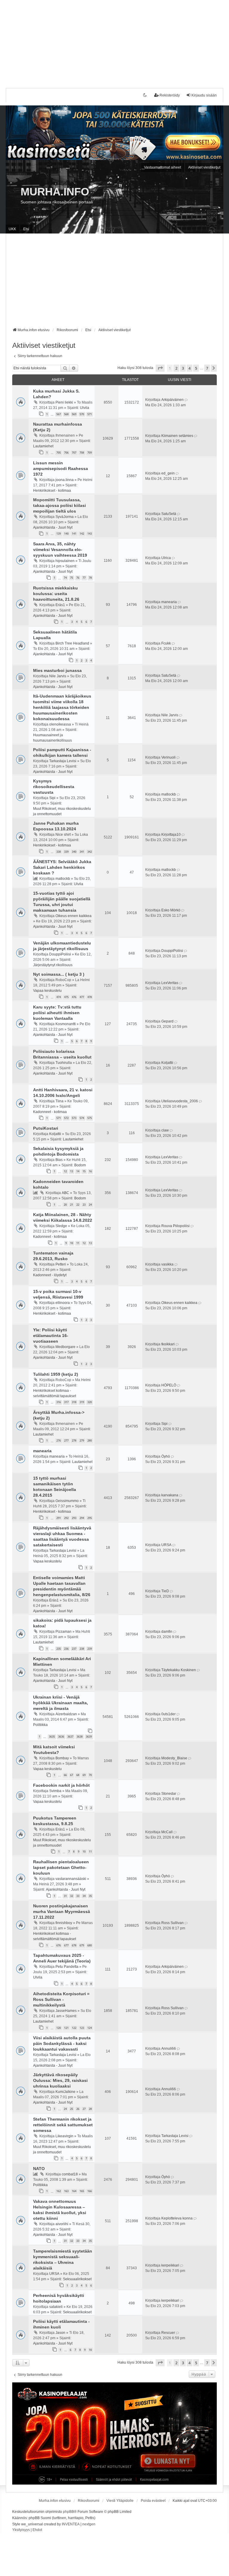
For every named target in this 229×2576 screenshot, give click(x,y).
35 (90, 1896)
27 (84, 2109)
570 (82, 414)
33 (78, 1896)
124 (90, 2028)
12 (65, 1171)
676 (59, 1945)
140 (66, 534)
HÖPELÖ (169, 1385)
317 (66, 1402)
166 (90, 2191)
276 (59, 1440)
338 (59, 852)
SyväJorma (65, 517)
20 (65, 1205)
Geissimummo (67, 1501)
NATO (39, 2169)
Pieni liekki (64, 402)
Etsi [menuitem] (26, 229)
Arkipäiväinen (172, 400)
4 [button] (189, 368)
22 (78, 1205)
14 (78, 1171)
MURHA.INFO (55, 192)
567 (59, 414)
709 (90, 453)
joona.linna (65, 480)
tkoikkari (168, 1344)
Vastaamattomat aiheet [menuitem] (163, 167)
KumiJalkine (65, 2092)
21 (72, 1205)
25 (72, 2109)
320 (90, 1402)
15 (84, 1171)
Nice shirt (63, 835)
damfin (167, 1632)
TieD (165, 1591)
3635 (52, 1737)
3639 (89, 1737)
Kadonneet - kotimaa (50, 1112)
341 (82, 852)
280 (90, 1440)
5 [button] (196, 368)
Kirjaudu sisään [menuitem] (204, 95)
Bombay (62, 1758)
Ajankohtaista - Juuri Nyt (53, 527)
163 (66, 2191)
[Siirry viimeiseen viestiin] (187, 400)
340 (74, 852)
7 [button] (207, 368)
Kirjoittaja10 (171, 835)
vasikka (167, 1264)
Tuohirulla (64, 1063)
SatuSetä (169, 514)
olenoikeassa (60, 724)
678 (74, 1945)
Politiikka (40, 1725)
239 (90, 1649)
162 (59, 2191)
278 (74, 1440)
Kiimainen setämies (177, 436)
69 (84, 1775)
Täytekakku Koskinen (179, 1670)
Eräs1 (60, 605)
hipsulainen (65, 561)
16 (90, 1171)
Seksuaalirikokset (77, 2279)
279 (82, 1440)
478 (90, 997)
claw (165, 1130)
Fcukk (166, 643)
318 (74, 1402)
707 (74, 453)
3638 (80, 1737)
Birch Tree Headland (72, 643)
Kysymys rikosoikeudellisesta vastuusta (54, 787)
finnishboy (64, 1923)
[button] (160, 368)
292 (66, 1518)
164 (74, 2191)
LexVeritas (170, 983)
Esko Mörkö (171, 910)
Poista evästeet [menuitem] (153, 2501)
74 (65, 578)
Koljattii (167, 1063)
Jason (60, 2333)
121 (66, 2028)
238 (82, 1649)
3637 (70, 1737)
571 (90, 414)
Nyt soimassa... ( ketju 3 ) (59, 974)
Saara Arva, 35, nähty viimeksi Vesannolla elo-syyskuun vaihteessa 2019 (60, 550)
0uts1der (168, 1714)
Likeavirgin (64, 2136)
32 (72, 1896)
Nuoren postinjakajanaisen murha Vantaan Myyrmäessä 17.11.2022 (62, 1912)
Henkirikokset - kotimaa (52, 491)
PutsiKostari (46, 1128)
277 (66, 1440)
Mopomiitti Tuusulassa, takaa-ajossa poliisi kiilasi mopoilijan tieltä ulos (59, 505)
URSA (166, 1545)
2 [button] (176, 368)
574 (82, 1118)
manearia (169, 602)
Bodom (80, 1165)
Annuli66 (169, 2049)
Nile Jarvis (58, 676)
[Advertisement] (114, 42)
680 (90, 1945)
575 (90, 1118)
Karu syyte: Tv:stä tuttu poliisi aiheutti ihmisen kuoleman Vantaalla (57, 1013)
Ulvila (85, 408)
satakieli (56, 2307)
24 (90, 1205)
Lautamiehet (43, 446)
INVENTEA (71, 2524)
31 (65, 1896)
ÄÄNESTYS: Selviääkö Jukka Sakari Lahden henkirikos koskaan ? (62, 867)
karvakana (170, 1495)
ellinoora (63, 1303)
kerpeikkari (170, 2265)
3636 (61, 1737)
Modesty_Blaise (174, 1758)
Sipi (52, 798)
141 (74, 534)
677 (66, 1945)
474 (59, 997)
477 (82, 997)
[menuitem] (21, 2530)
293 (74, 1518)
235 (59, 1649)
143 (90, 534)
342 (90, 852)
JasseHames (66, 2011)
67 (72, 1775)
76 (78, 578)
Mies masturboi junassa (57, 670)
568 (66, 414)
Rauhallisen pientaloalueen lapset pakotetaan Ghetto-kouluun (61, 1867)
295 (90, 1518)
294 (82, 1518)
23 (84, 1205)
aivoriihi (62, 2224)
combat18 (70, 2174)
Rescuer (168, 2333)
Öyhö (166, 1456)
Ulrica (166, 558)
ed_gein (168, 473)
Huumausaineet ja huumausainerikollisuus (52, 738)
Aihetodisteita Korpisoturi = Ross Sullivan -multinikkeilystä (61, 1999)
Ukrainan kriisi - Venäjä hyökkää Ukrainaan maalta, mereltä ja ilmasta (61, 1703)
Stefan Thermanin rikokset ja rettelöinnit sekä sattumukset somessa (63, 2125)
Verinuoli (168, 757)
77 (84, 578)
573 (74, 1118)
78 (90, 578)
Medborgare (65, 1347)
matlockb (169, 794)
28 (90, 2109)
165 (82, 2191)
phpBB (68, 2512)
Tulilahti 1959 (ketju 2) (56, 1374)
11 (78, 1243)
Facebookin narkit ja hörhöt (61, 1785)
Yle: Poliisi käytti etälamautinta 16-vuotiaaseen (51, 1336)
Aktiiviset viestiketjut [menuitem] (204, 167)
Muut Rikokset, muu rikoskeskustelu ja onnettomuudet (62, 811)
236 (66, 1649)
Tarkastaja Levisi (63, 761)
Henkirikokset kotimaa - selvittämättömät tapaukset (55, 1393)
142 (82, 534)
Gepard (167, 1021)
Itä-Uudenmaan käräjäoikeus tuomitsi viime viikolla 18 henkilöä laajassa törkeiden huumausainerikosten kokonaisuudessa (62, 707)
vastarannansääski (71, 1879)
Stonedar (169, 1794)
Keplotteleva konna (177, 2218)
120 (59, 2028)
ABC (65, 1193)
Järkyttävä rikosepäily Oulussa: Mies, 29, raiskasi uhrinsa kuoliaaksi (60, 2080)
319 (82, 1402)
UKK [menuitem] (12, 229)
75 (72, 578)
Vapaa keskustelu (47, 991)
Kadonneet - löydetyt (50, 1275)
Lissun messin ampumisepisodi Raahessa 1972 (61, 468)
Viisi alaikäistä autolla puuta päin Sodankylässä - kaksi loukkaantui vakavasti (62, 2043)
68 (78, 1775)
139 (59, 534)
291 (59, 1518)
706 (66, 453)
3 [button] (183, 368)
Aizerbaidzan (66, 1714)
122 (74, 2028)
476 (74, 997)
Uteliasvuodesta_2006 (180, 1101)
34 (84, 1896)
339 (66, 852)
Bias (59, 1160)
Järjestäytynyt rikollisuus (53, 965)
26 (78, 2109)
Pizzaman (64, 1632)
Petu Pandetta (67, 1967)
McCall (167, 1832)
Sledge (61, 1226)
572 (66, 1118)
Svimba (55, 1791)
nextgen (89, 2524)
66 (65, 1775)
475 (66, 997)
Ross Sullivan (172, 1923)
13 (72, 1171)
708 (82, 453)
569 (74, 414)
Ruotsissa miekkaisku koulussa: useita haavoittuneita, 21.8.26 (56, 594)
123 (82, 2028)
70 (90, 1775)
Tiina (59, 1101)
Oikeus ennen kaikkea (74, 916)
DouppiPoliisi (60, 954)
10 (72, 1243)
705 (59, 453)
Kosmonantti (66, 1024)
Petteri (61, 1264)
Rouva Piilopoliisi (175, 1226)
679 (82, 1945)
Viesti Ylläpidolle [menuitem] (120, 2501)
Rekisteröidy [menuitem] (170, 95)
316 (59, 1402)
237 (74, 1649)
